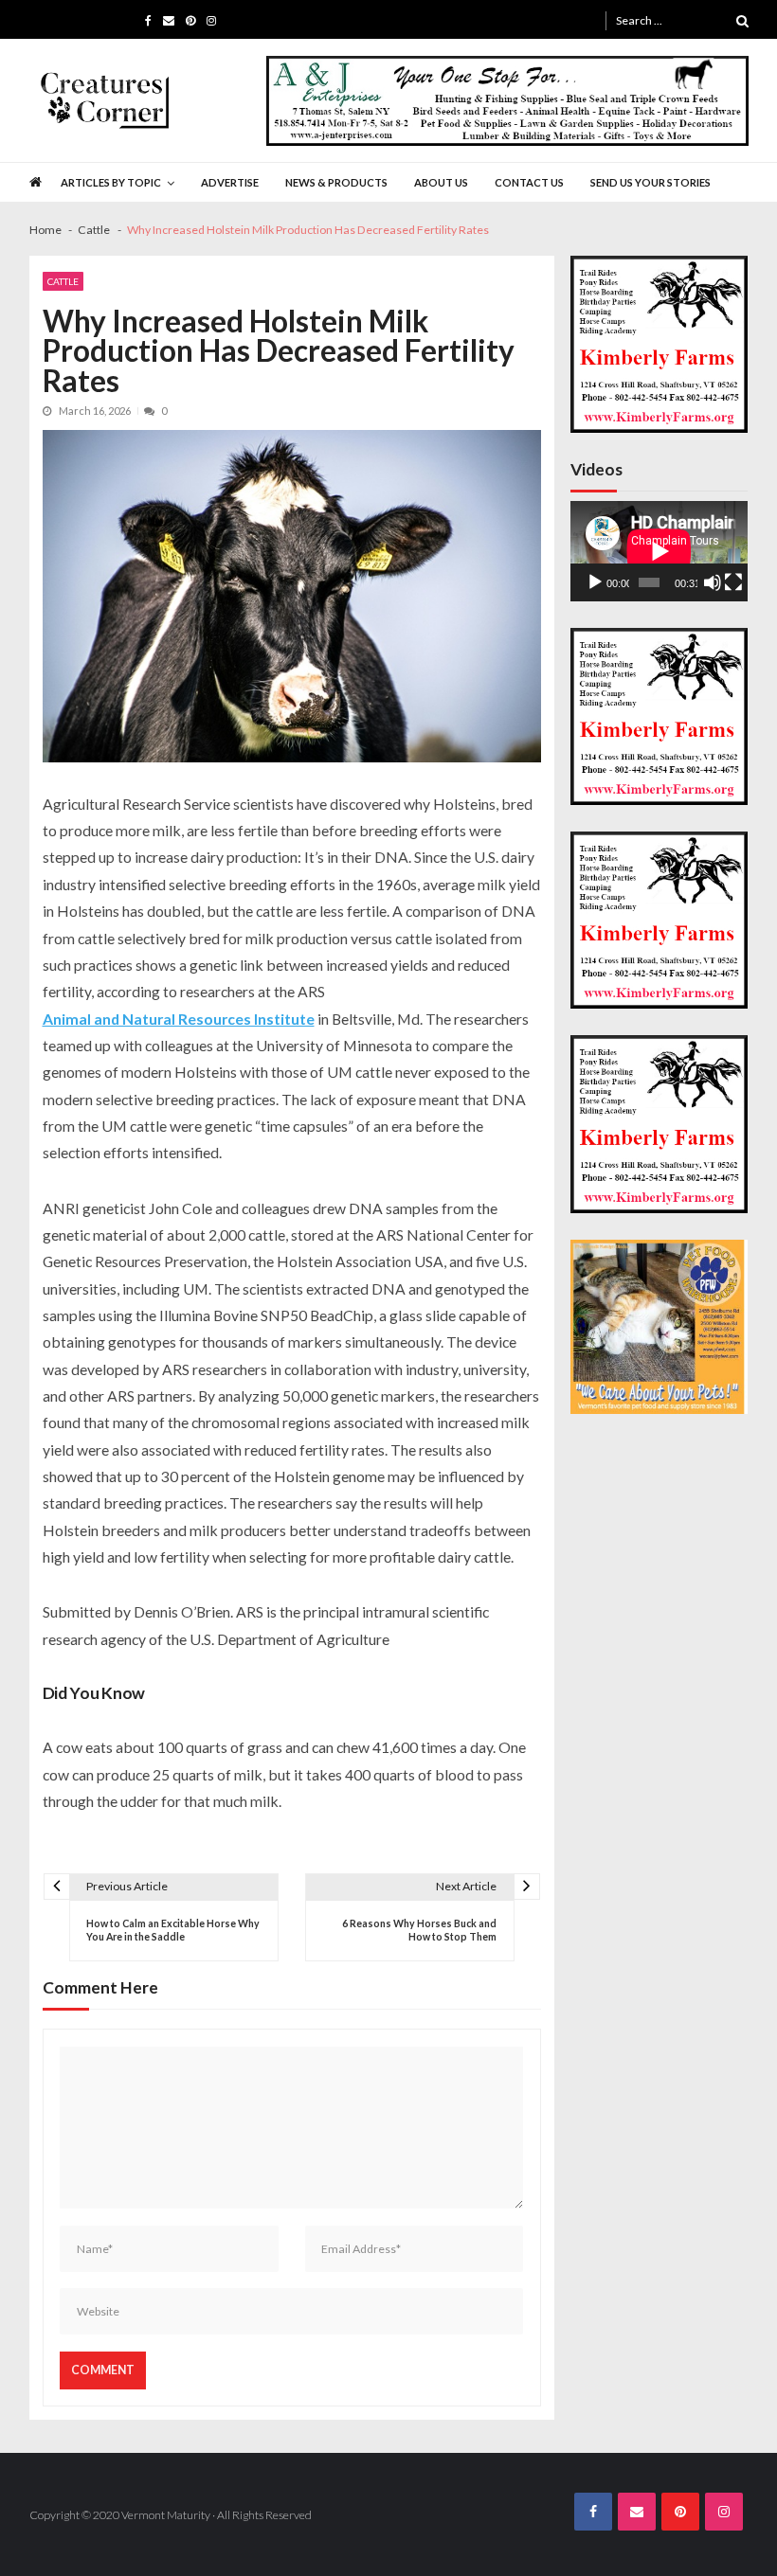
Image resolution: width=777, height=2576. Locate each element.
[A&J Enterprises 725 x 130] (507, 101)
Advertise (230, 182)
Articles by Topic (111, 182)
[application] (659, 551)
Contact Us (529, 182)
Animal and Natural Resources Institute (179, 1019)
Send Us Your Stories (651, 182)
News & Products (336, 182)
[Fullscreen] (733, 582)
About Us (441, 182)
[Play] (595, 582)
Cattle (63, 281)
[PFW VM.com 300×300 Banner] (659, 1327)
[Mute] (713, 582)
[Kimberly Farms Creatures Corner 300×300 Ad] (659, 344)
